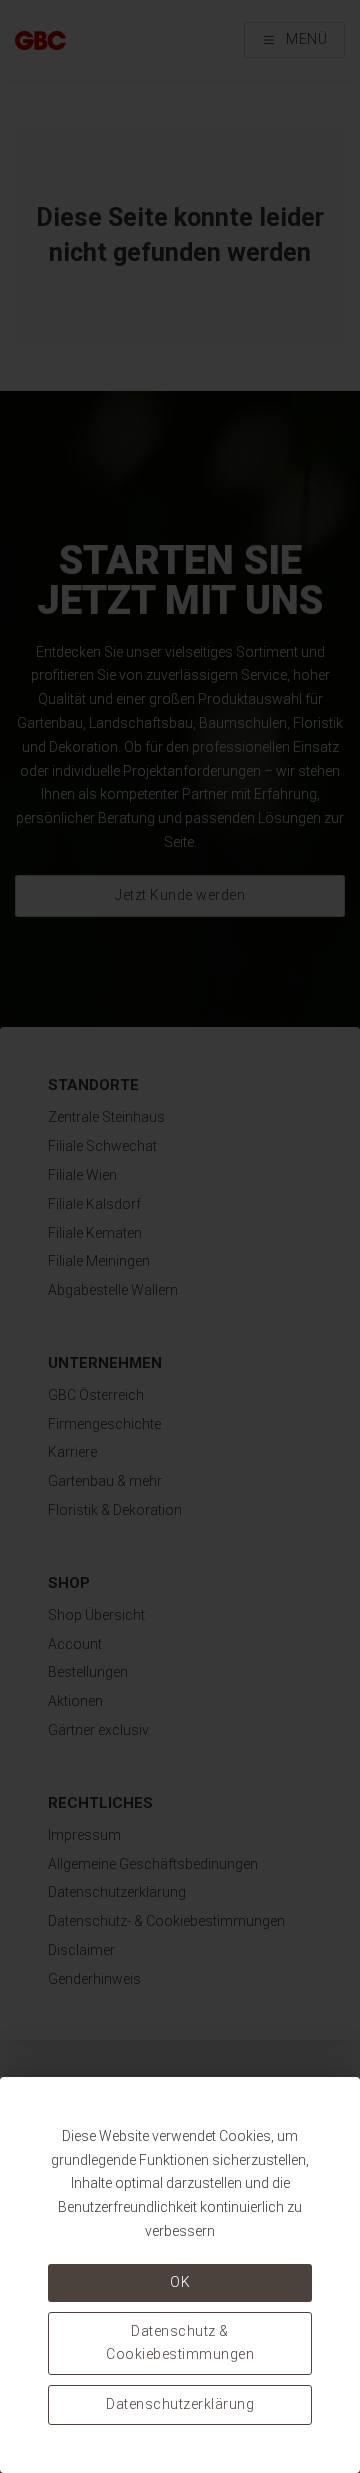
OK (180, 2282)
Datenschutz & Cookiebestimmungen (180, 2343)
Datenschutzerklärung (180, 2404)
